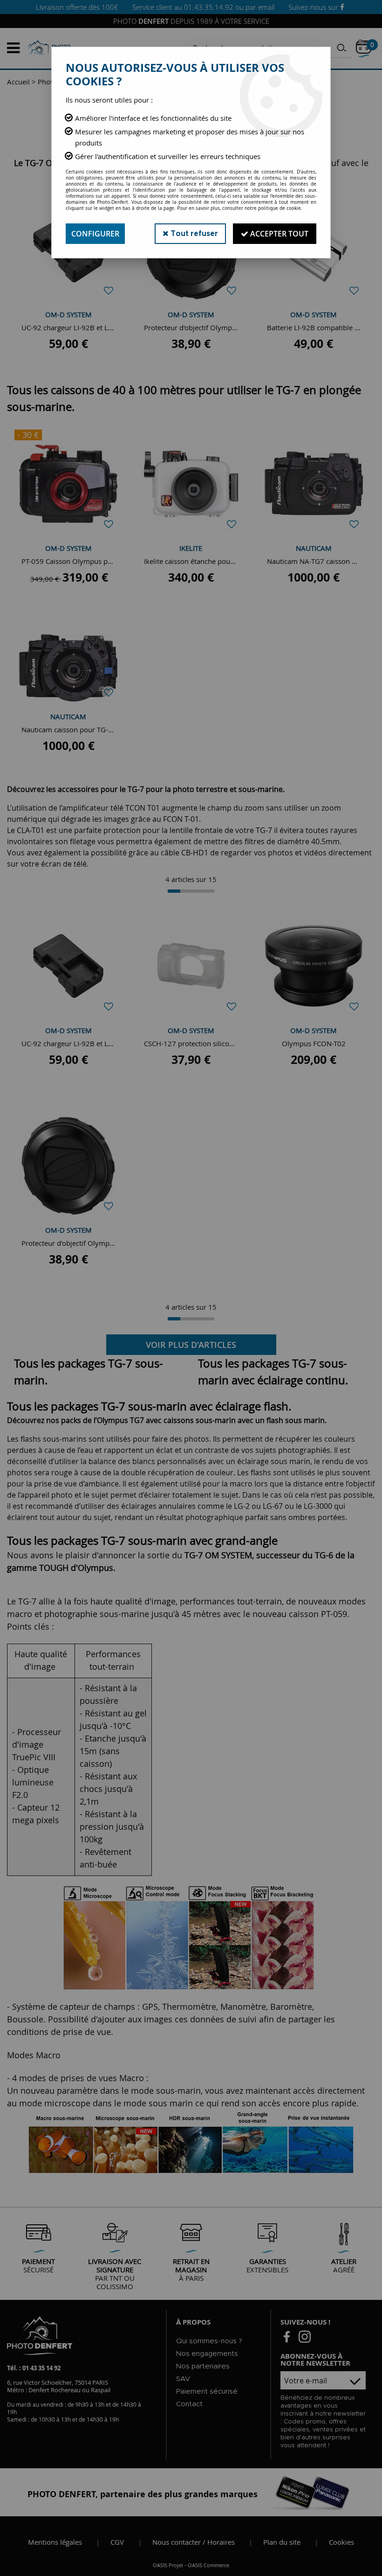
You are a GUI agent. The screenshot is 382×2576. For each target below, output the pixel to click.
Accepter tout (278, 234)
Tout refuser (193, 234)
